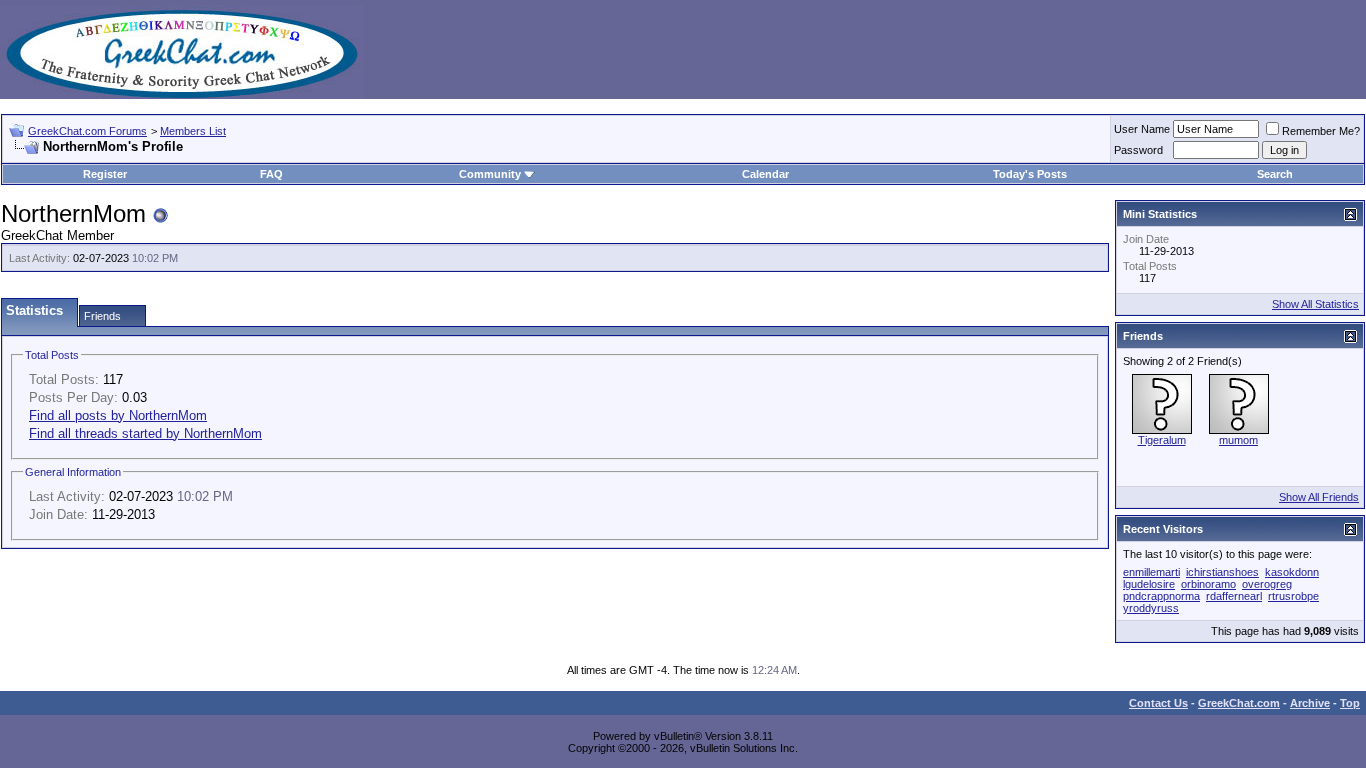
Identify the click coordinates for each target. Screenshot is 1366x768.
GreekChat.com (1239, 703)
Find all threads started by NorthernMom (145, 433)
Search (1275, 174)
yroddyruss (1151, 608)
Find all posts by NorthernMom (118, 415)
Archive (1310, 703)
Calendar (765, 174)
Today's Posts (1030, 174)
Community (490, 174)
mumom (1238, 440)
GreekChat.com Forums (87, 131)
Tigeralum (1162, 440)
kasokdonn (1292, 572)
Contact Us (1158, 703)
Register (105, 174)
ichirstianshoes (1222, 572)
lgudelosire (1149, 584)
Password (1138, 150)
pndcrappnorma (1161, 596)
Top (1350, 703)
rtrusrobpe (1293, 596)
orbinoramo (1208, 584)
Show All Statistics (1315, 304)
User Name (1142, 129)
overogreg (1267, 584)
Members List (193, 131)
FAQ (271, 174)
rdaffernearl (1234, 596)
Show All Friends (1319, 497)
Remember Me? (1321, 131)
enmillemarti (1151, 572)
